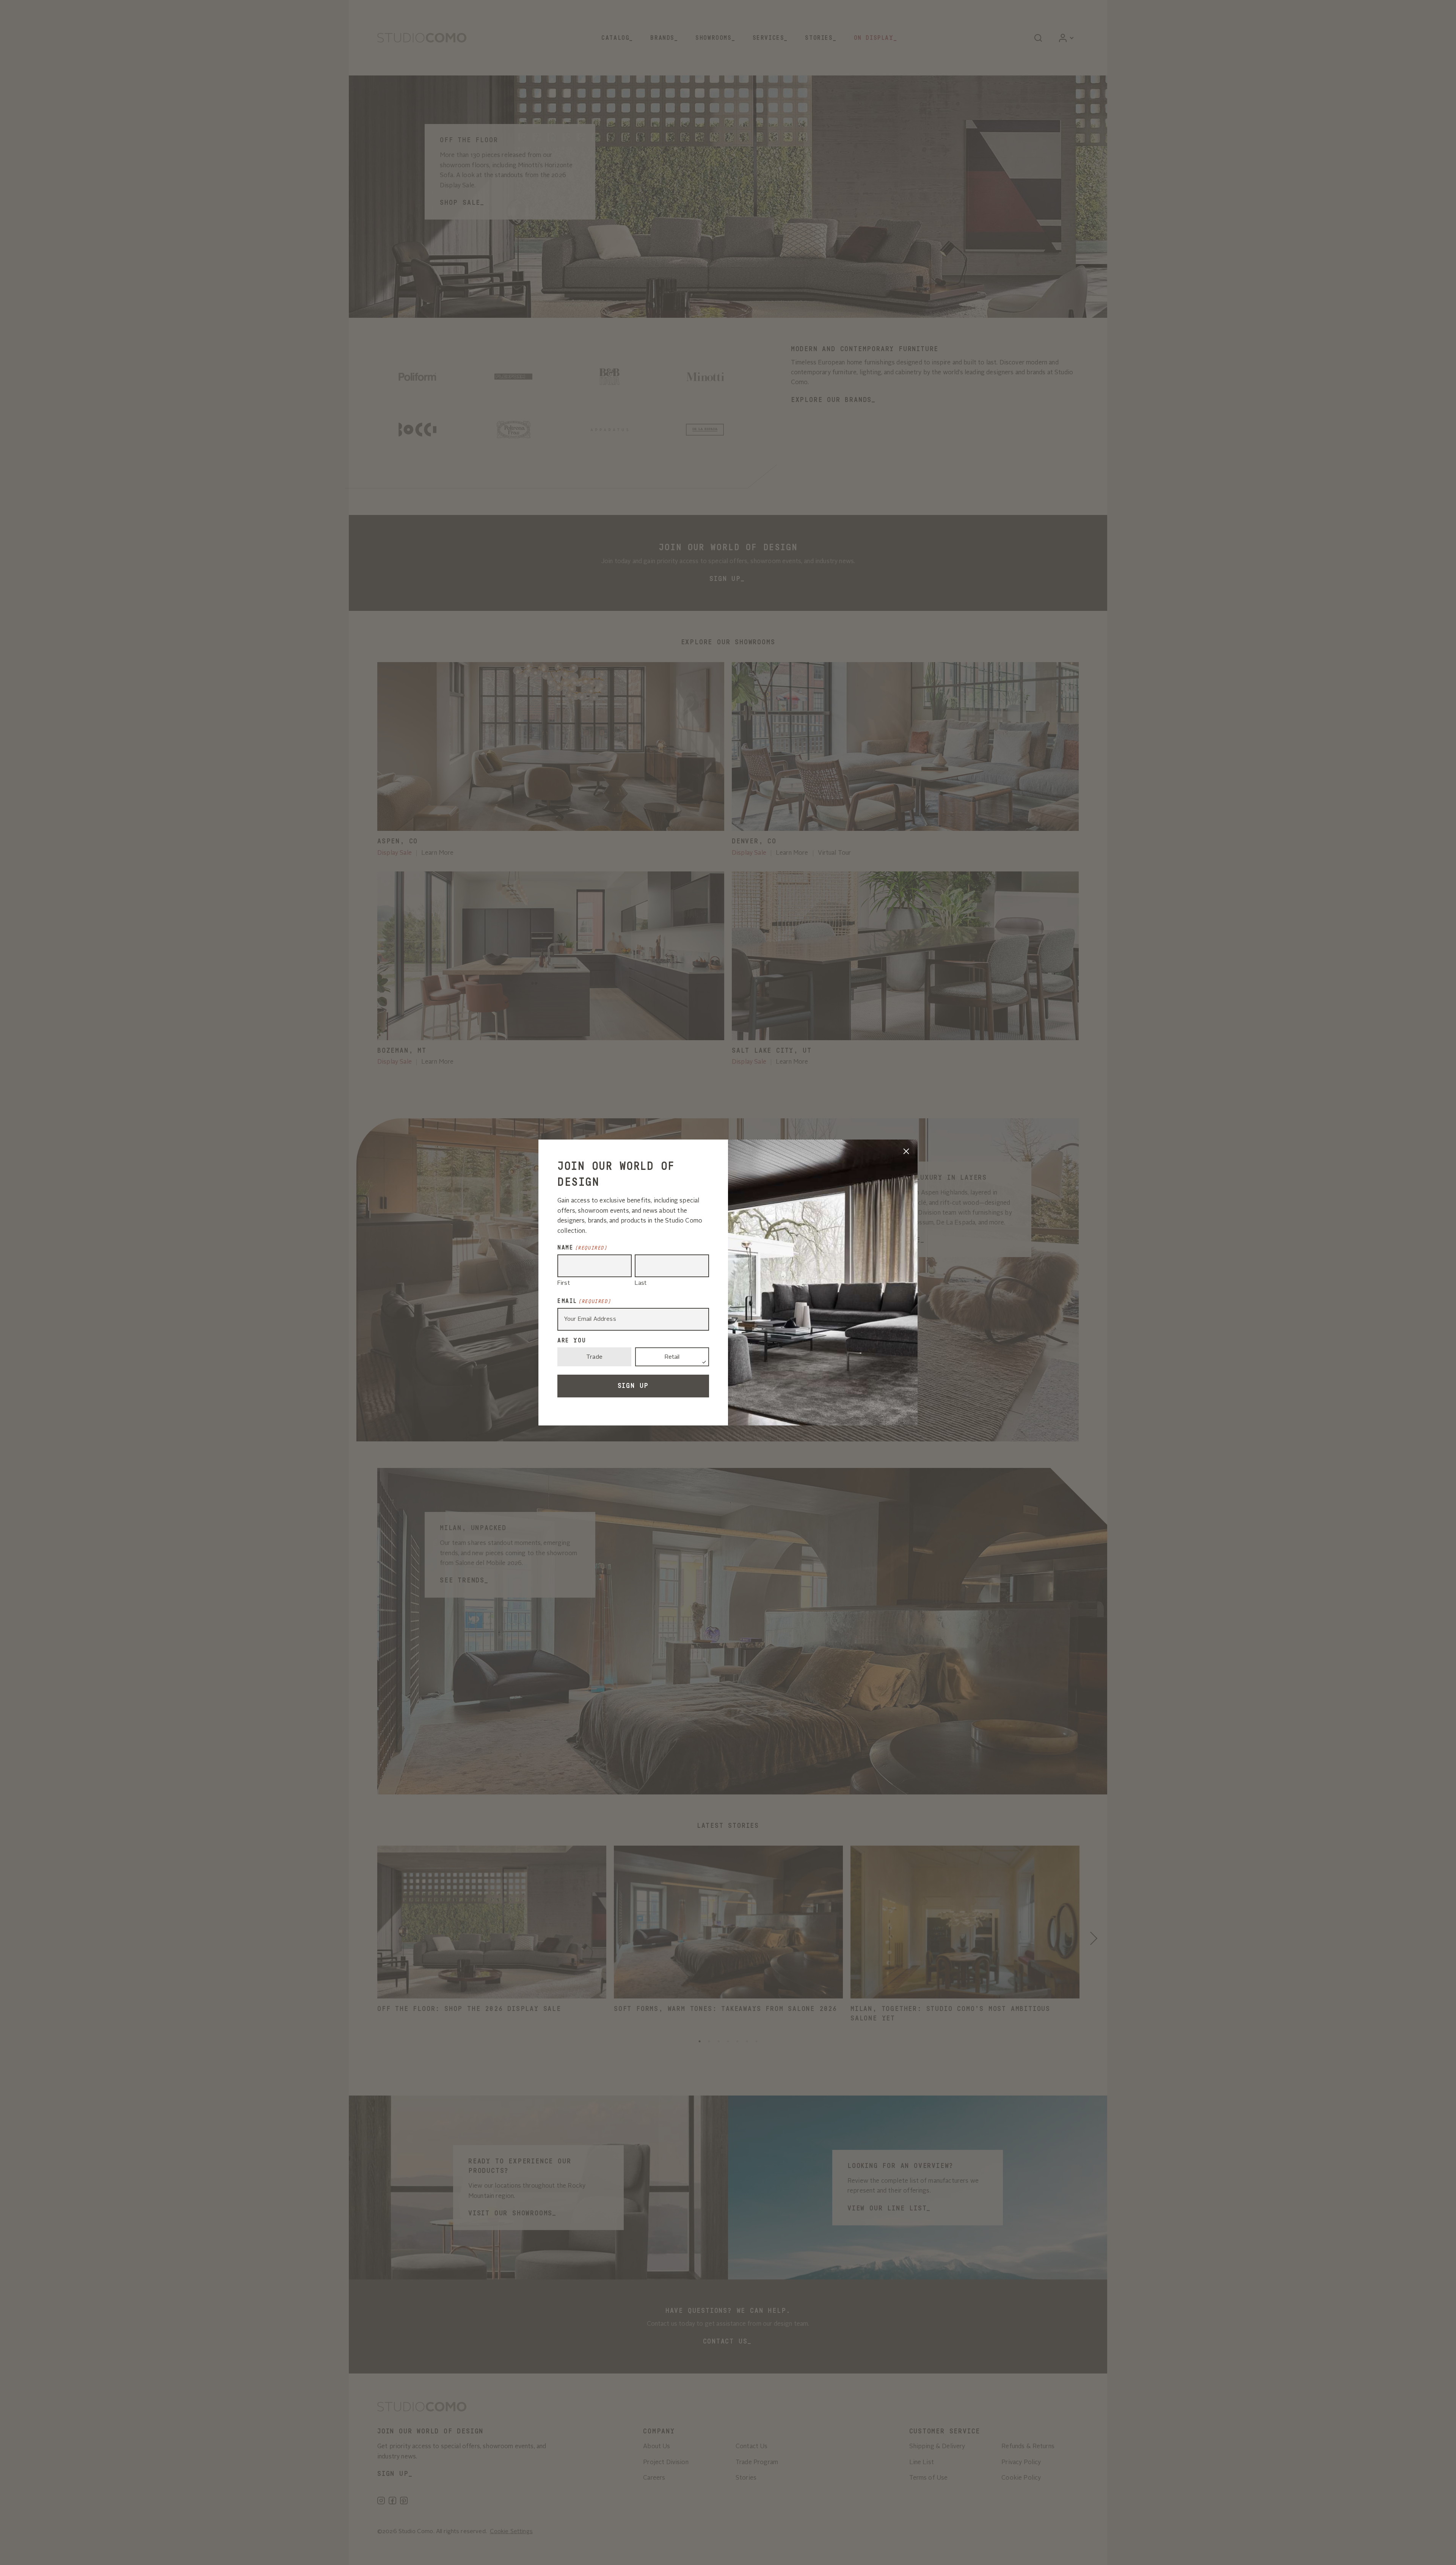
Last (641, 1283)
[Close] (906, 1151)
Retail (672, 1357)
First (564, 1283)
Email (584, 1301)
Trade (594, 1357)
